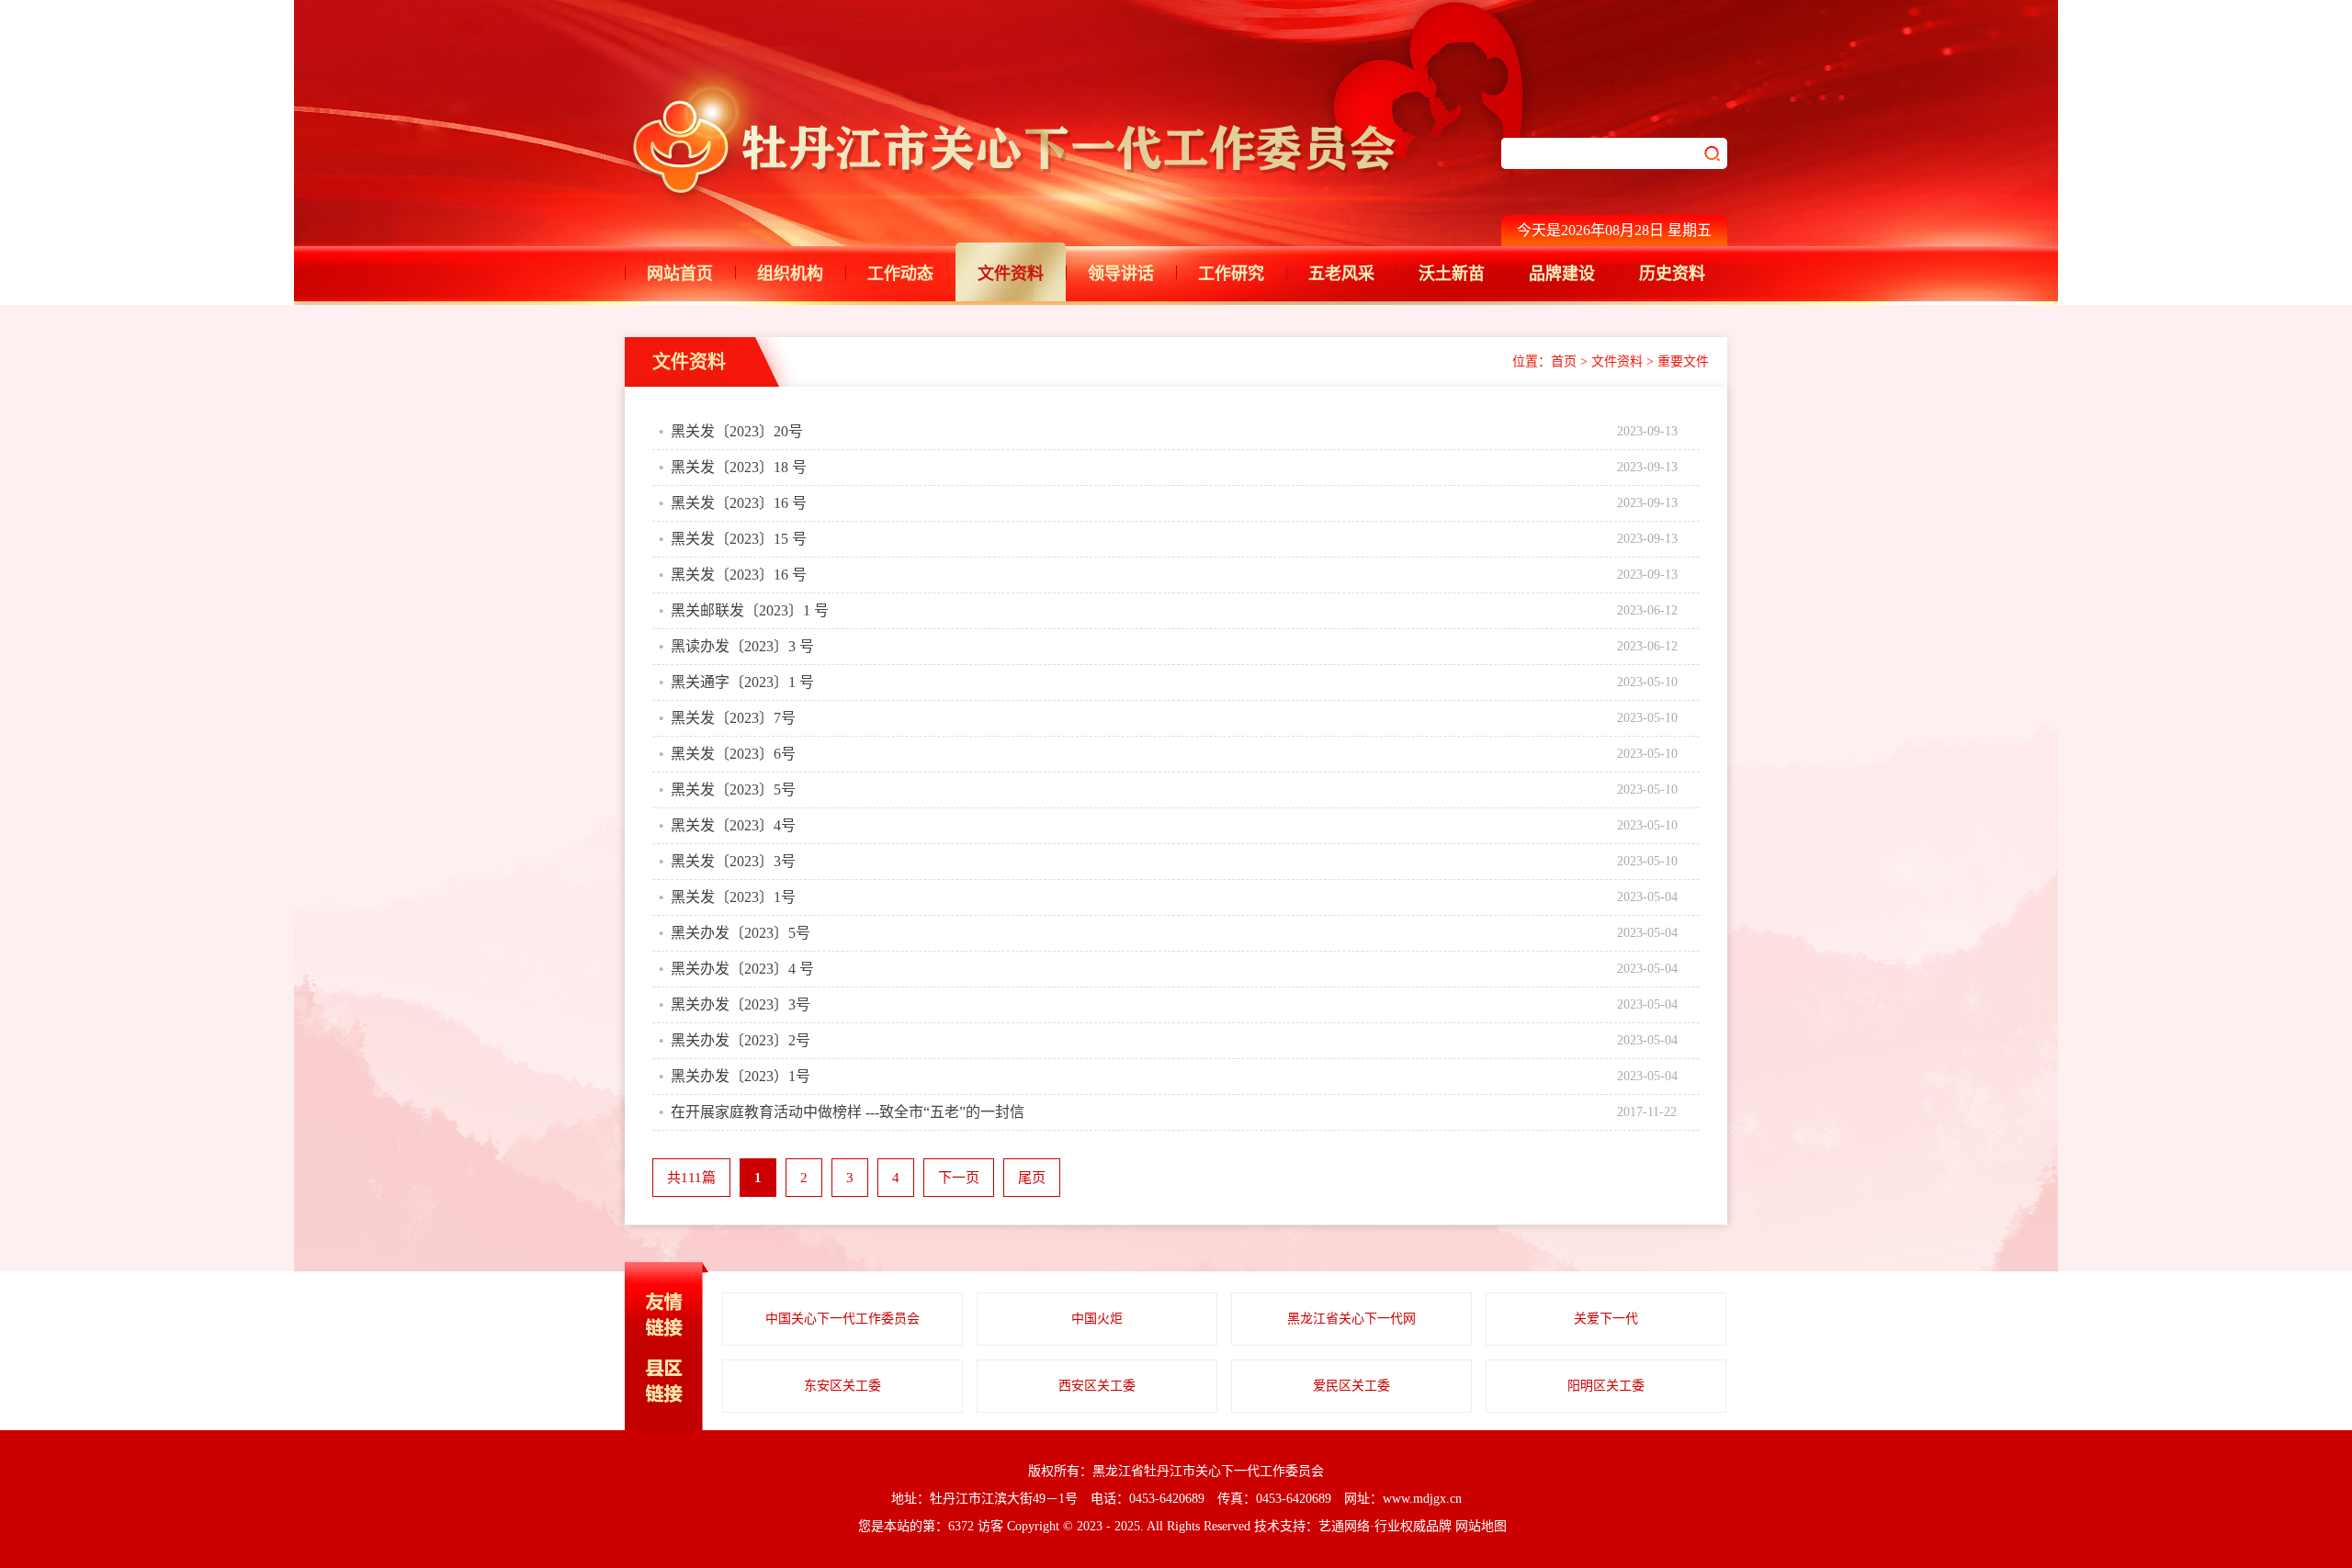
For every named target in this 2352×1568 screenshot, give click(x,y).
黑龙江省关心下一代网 (1351, 1319)
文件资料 (1011, 274)
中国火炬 (1097, 1319)
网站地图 (1481, 1526)
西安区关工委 (1097, 1386)
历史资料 (1672, 274)
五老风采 (1341, 274)
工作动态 (900, 274)
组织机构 (790, 274)
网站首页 (680, 274)
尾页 (1032, 1178)
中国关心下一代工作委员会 (842, 1319)
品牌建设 (1562, 274)
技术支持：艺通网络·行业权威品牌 (1353, 1526)
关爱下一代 (1606, 1319)
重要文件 (1683, 361)
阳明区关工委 (1606, 1386)
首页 (1564, 361)
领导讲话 (1121, 274)
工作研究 (1231, 274)
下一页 (959, 1178)
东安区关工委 (842, 1386)
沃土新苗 (1452, 274)
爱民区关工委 (1351, 1386)
